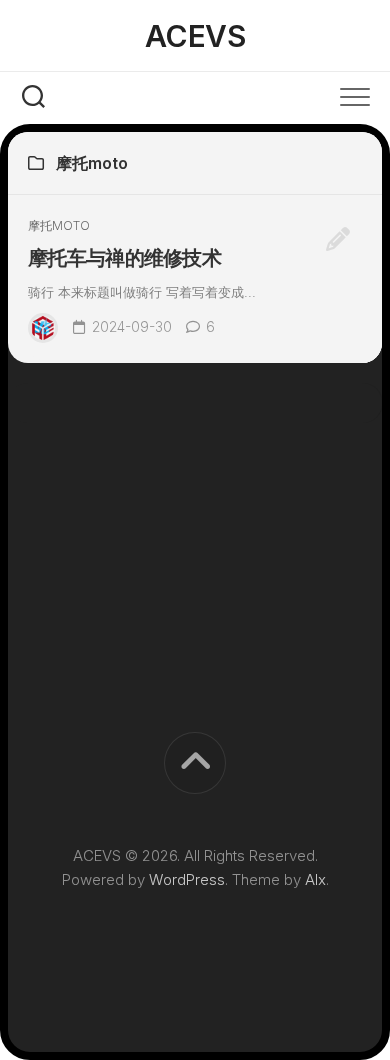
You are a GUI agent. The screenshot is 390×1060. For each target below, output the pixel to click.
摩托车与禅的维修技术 (124, 258)
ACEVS (195, 36)
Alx (315, 879)
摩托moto (59, 225)
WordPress (187, 879)
